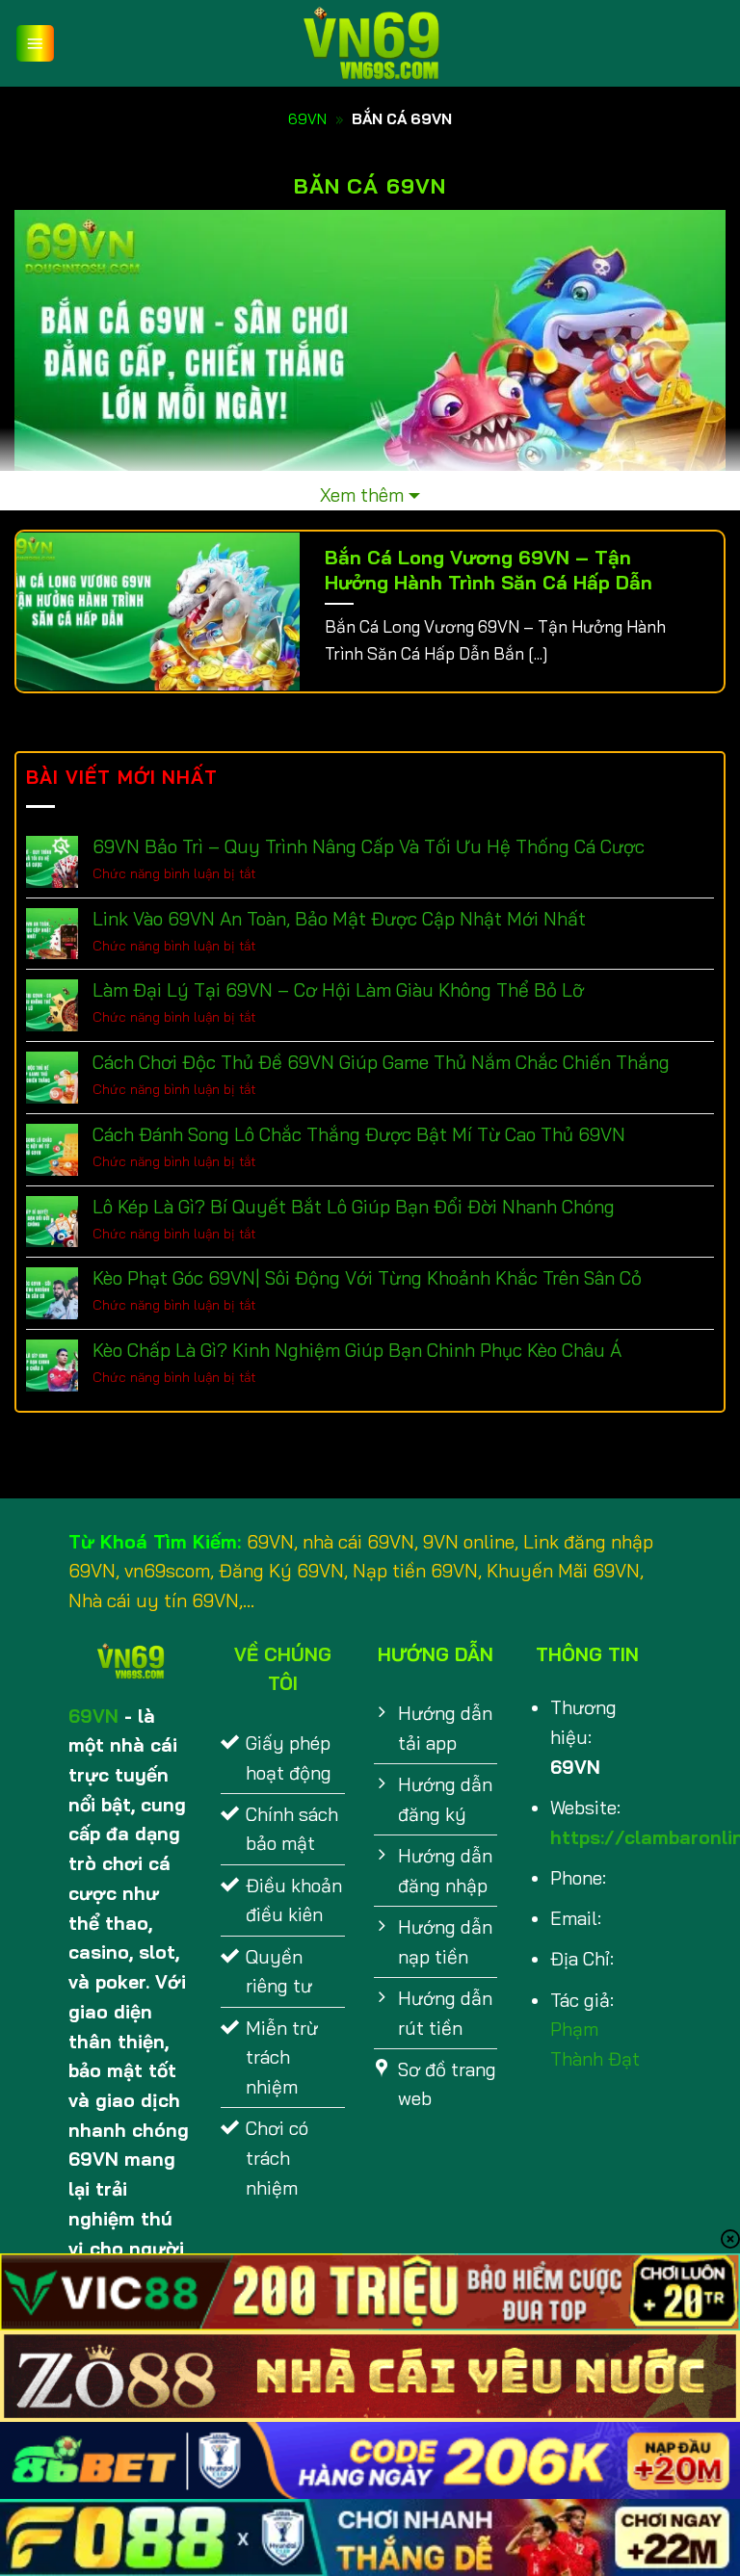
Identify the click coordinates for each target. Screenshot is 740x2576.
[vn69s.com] (370, 43)
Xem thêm (362, 495)
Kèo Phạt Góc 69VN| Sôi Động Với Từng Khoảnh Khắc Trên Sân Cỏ (367, 1278)
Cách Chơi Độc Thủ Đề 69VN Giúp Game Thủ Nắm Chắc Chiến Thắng (381, 1063)
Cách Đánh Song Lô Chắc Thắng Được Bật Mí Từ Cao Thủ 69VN (359, 1135)
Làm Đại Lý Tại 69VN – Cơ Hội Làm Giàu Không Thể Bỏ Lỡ (338, 990)
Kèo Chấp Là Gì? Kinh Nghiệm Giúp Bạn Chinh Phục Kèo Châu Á (357, 1351)
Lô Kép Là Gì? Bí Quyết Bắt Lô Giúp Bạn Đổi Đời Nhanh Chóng (354, 1207)
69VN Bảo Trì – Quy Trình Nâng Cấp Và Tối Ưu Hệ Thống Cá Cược (369, 847)
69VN (307, 119)
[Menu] (35, 44)
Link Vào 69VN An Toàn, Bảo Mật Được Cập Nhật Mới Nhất (339, 919)
